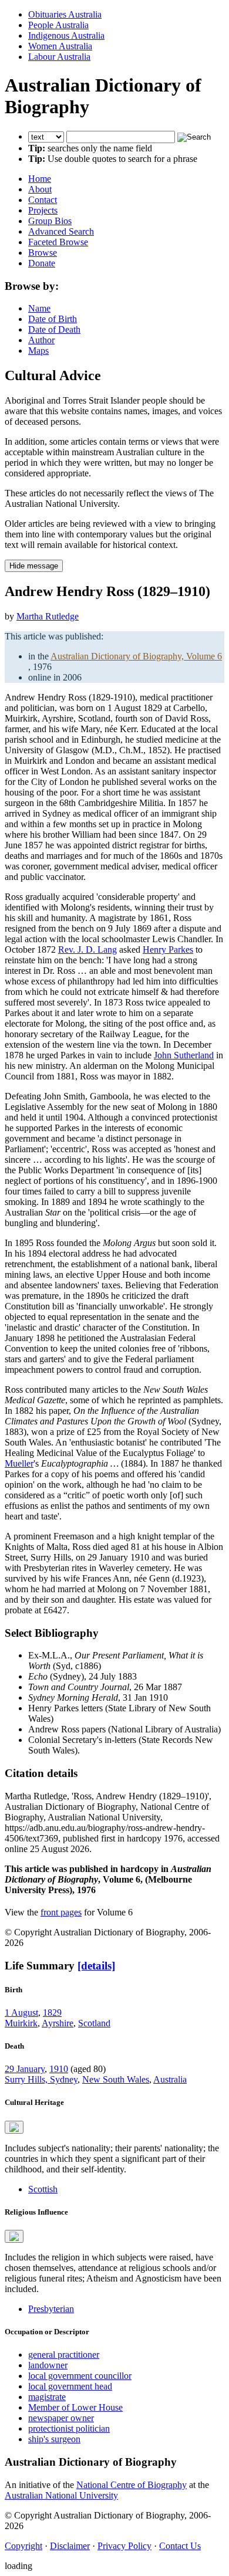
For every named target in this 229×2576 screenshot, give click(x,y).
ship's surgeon (54, 2439)
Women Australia (60, 46)
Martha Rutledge (48, 616)
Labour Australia (59, 57)
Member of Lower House (75, 2407)
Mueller (19, 1463)
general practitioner (64, 2355)
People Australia (58, 25)
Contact (43, 200)
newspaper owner (61, 2418)
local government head (70, 2386)
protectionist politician (69, 2428)
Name (39, 308)
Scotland (94, 2023)
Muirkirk (21, 2023)
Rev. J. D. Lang (87, 950)
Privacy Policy (124, 2546)
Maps (38, 351)
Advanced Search (61, 231)
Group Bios (50, 221)
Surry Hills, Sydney (41, 2079)
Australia (170, 2079)
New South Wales (116, 2079)
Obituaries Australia (65, 14)
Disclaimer (70, 2546)
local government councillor (80, 2376)
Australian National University (61, 2495)
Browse (43, 253)
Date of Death (54, 329)
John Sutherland (184, 1055)
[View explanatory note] (14, 2127)
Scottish (43, 2189)
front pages (61, 1912)
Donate (42, 263)
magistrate (47, 2397)
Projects (43, 210)
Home (40, 179)
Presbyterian (51, 2309)
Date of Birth (53, 319)
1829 (52, 2013)
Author (41, 340)
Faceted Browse (58, 242)
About (40, 189)
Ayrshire (58, 2023)
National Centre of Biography (132, 2485)
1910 (59, 2069)
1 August (21, 2013)
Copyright (23, 2546)
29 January (25, 2069)
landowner (48, 2365)
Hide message (34, 566)
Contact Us (180, 2546)
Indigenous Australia (66, 35)
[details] (96, 1966)
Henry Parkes (168, 950)
